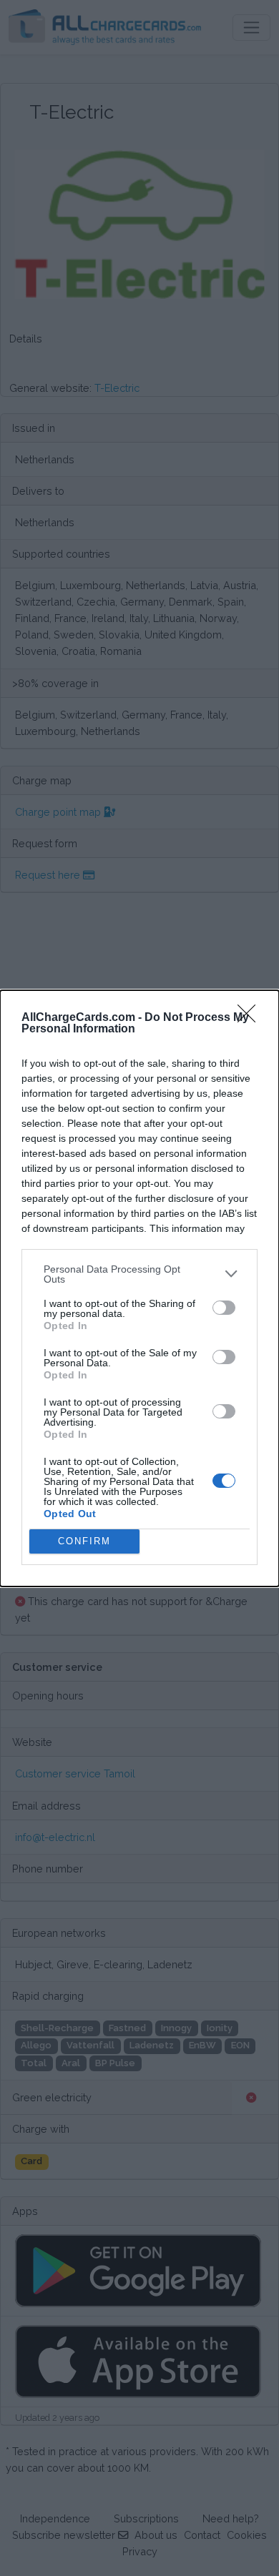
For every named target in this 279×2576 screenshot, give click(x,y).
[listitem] (139, 1274)
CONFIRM (84, 1541)
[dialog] (139, 1288)
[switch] (224, 1308)
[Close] (251, 1018)
